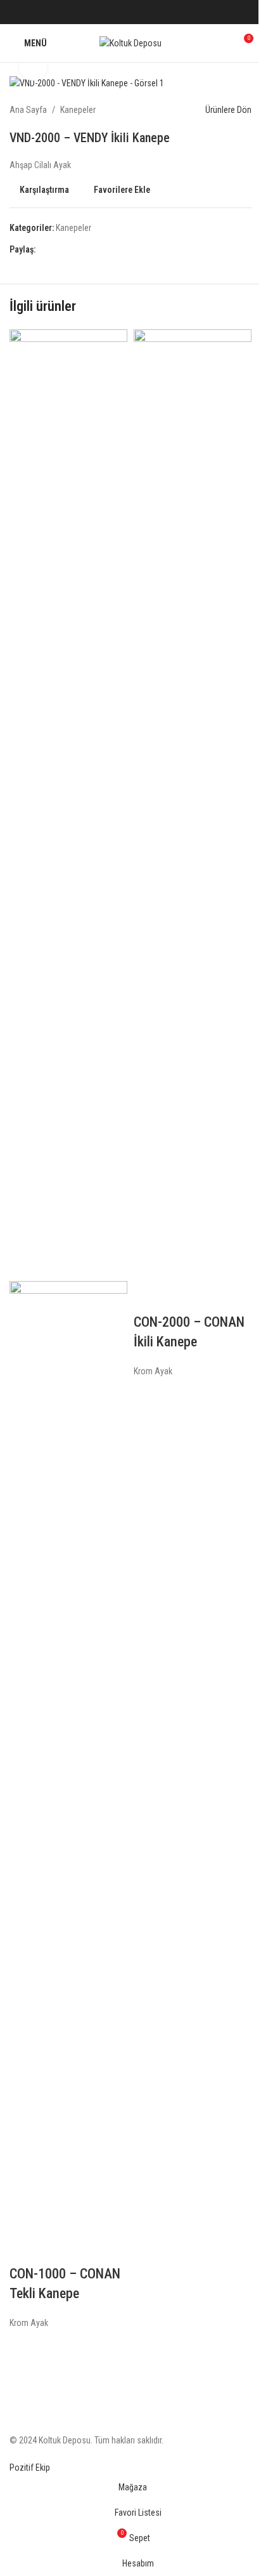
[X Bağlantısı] (115, 12)
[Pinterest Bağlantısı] (130, 12)
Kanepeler (78, 110)
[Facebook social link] (100, 12)
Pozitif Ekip (30, 2468)
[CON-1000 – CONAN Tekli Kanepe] (68, 805)
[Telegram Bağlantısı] (161, 12)
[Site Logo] (130, 43)
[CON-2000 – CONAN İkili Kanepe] (193, 805)
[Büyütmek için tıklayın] (33, 67)
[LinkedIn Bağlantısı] (146, 12)
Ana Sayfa (28, 110)
